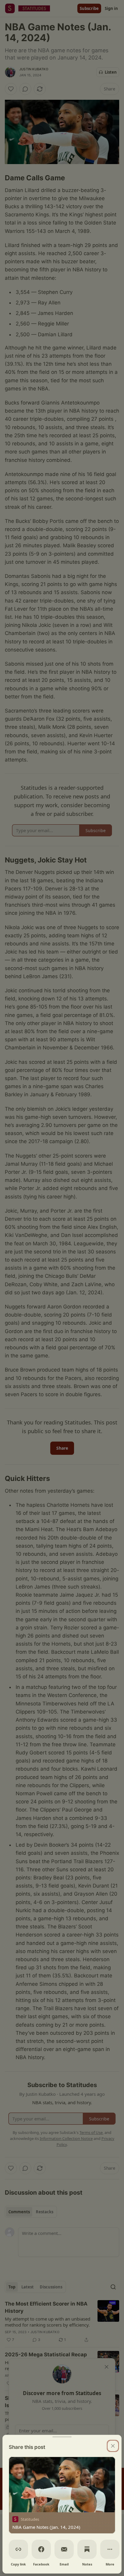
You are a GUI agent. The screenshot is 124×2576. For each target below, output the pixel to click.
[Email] (64, 2549)
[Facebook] (41, 2549)
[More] (110, 2549)
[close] (113, 2446)
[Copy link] (18, 2549)
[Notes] (87, 2549)
